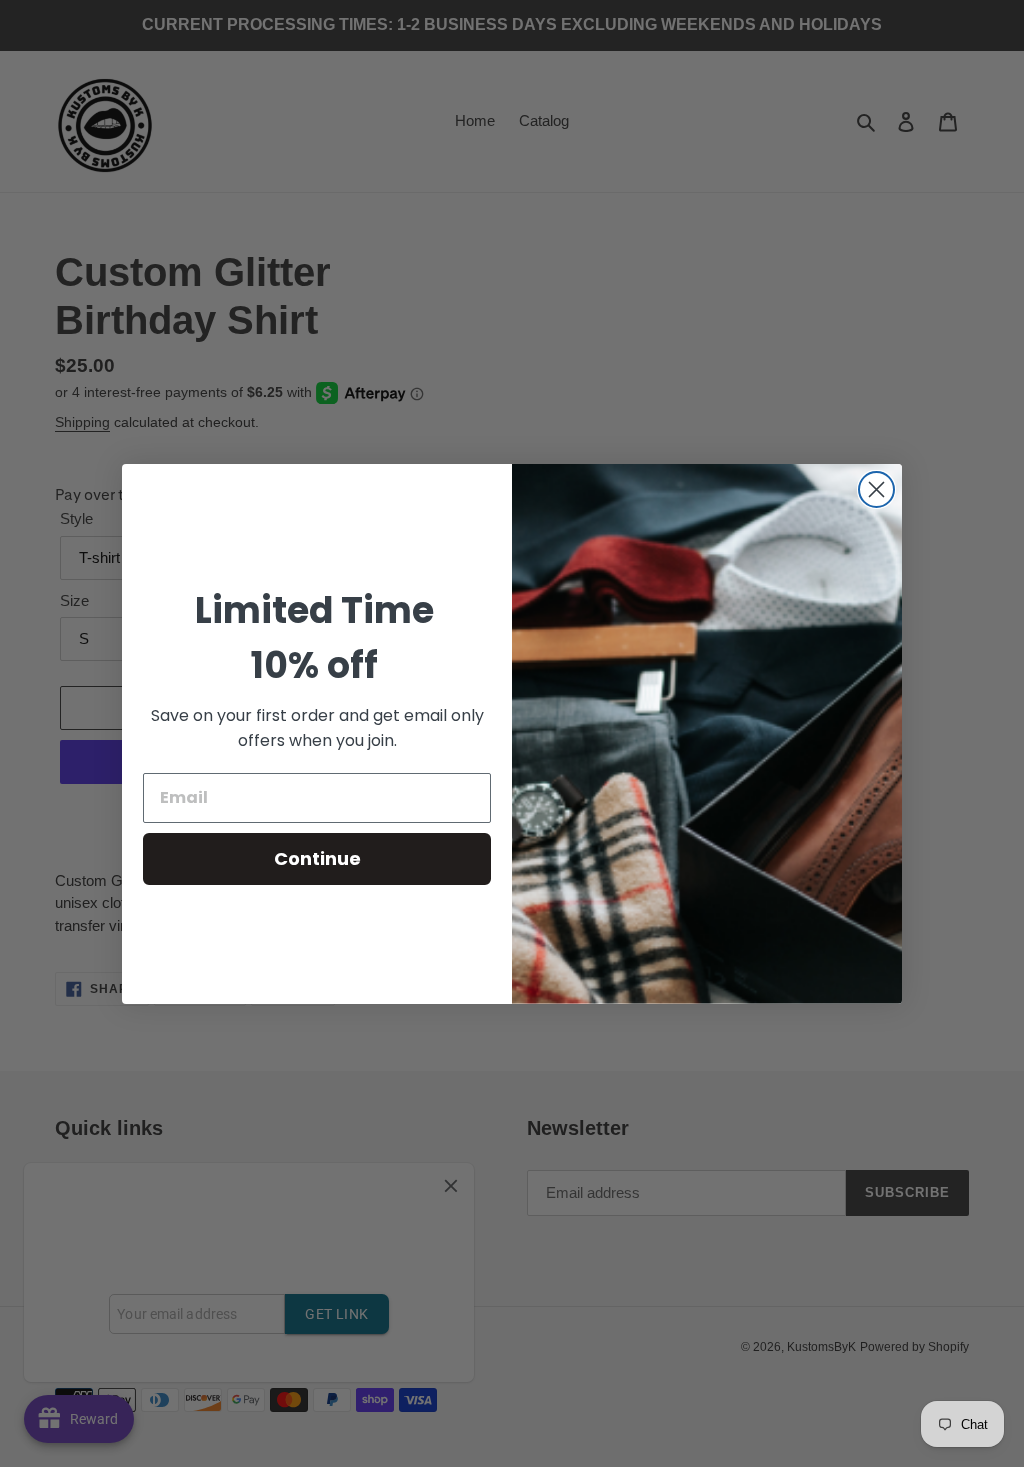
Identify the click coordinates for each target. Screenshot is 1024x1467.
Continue (317, 858)
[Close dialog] (876, 489)
